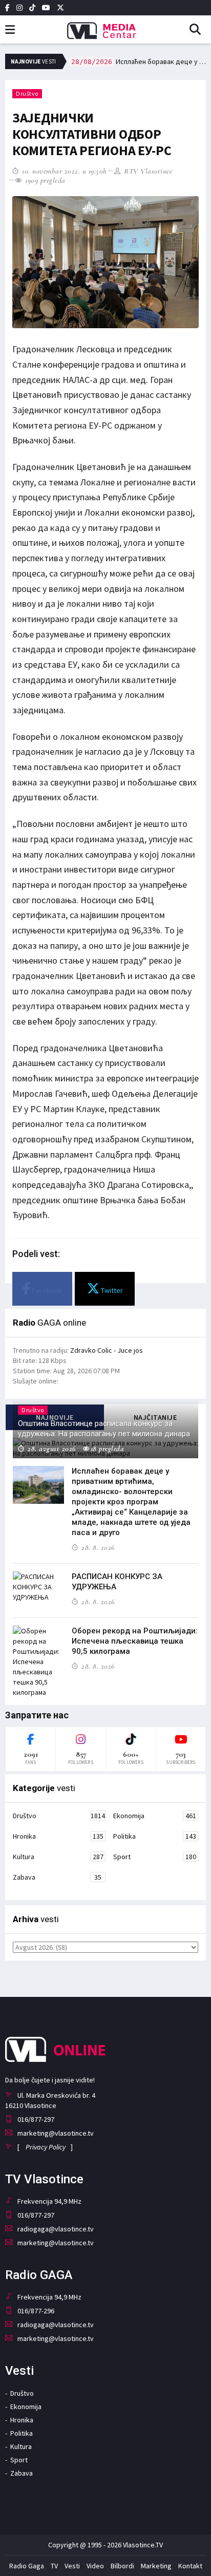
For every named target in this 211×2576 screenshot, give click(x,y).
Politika (155, 1836)
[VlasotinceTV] (105, 27)
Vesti (72, 2566)
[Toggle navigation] (10, 30)
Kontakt (190, 2566)
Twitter (111, 1290)
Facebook (46, 1290)
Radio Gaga (27, 2566)
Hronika (58, 1836)
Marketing (156, 2566)
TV (54, 2566)
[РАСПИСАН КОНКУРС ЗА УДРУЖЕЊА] (38, 1587)
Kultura (58, 1857)
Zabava (57, 1877)
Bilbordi (122, 2566)
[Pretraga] (199, 30)
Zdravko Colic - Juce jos (107, 1350)
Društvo (27, 93)
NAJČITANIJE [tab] (155, 1417)
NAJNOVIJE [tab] (55, 1417)
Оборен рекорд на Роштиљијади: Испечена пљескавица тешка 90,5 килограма (135, 1641)
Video (95, 2566)
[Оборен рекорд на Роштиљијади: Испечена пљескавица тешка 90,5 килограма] (38, 1662)
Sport (155, 1857)
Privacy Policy (46, 2147)
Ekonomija (155, 1816)
